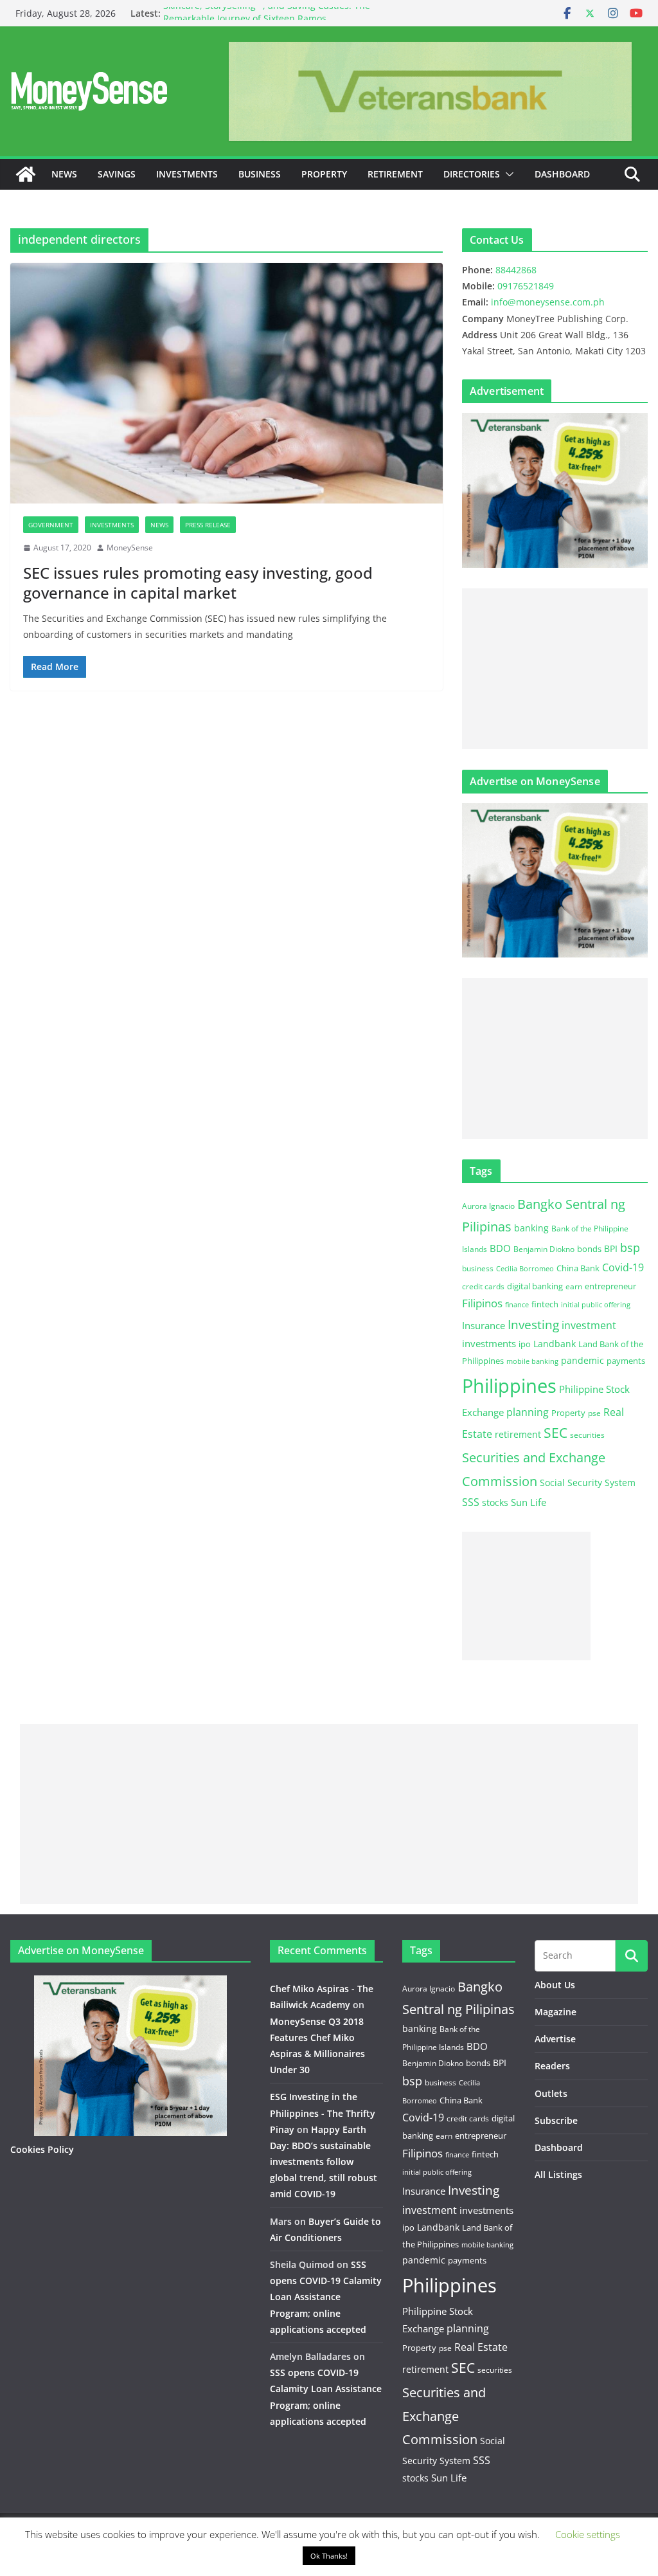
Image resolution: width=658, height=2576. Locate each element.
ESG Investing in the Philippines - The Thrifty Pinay (323, 2113)
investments (489, 1343)
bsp (630, 1247)
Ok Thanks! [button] (329, 2556)
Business (260, 174)
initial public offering (596, 1304)
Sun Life (529, 1502)
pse (594, 1413)
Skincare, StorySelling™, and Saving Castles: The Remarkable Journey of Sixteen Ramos (267, 20)
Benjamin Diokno (544, 1249)
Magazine (556, 2012)
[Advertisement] (555, 669)
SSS (471, 1502)
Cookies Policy (42, 2149)
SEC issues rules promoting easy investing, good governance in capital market (198, 583)
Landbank (555, 1344)
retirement (518, 1434)
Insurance (484, 1325)
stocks (495, 1502)
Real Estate (481, 2347)
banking (531, 1228)
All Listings (558, 2174)
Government (51, 525)
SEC (556, 1433)
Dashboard (562, 174)
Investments (187, 174)
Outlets (551, 2093)
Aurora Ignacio (488, 1206)
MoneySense (130, 548)
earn (574, 1286)
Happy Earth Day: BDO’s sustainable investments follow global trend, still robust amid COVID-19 (324, 2162)
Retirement (395, 174)
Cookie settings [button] (588, 2534)
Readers (552, 2066)
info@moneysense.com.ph (548, 302)
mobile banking (532, 1361)
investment (589, 1325)
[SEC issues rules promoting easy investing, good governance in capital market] (227, 383)
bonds (589, 1249)
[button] (507, 174)
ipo (525, 1344)
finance (517, 1305)
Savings (117, 174)
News (64, 174)
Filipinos (482, 1303)
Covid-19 (623, 1267)
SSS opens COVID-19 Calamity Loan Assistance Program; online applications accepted (326, 2297)
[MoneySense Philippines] (26, 174)
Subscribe (556, 2120)
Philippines (509, 1386)
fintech (545, 1304)
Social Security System (588, 1483)
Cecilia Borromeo (525, 1269)
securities (587, 1435)
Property (324, 174)
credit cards (483, 1286)
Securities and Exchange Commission (444, 2416)
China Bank (578, 1268)
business (478, 1268)
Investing (533, 1324)
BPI (611, 1248)
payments (626, 1361)
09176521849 (526, 286)
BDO (500, 1248)
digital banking (535, 1286)
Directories (472, 174)
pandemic (582, 1360)
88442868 (516, 270)
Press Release (208, 525)
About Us (555, 1985)
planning (528, 1412)
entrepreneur (610, 1286)
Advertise (555, 2039)
